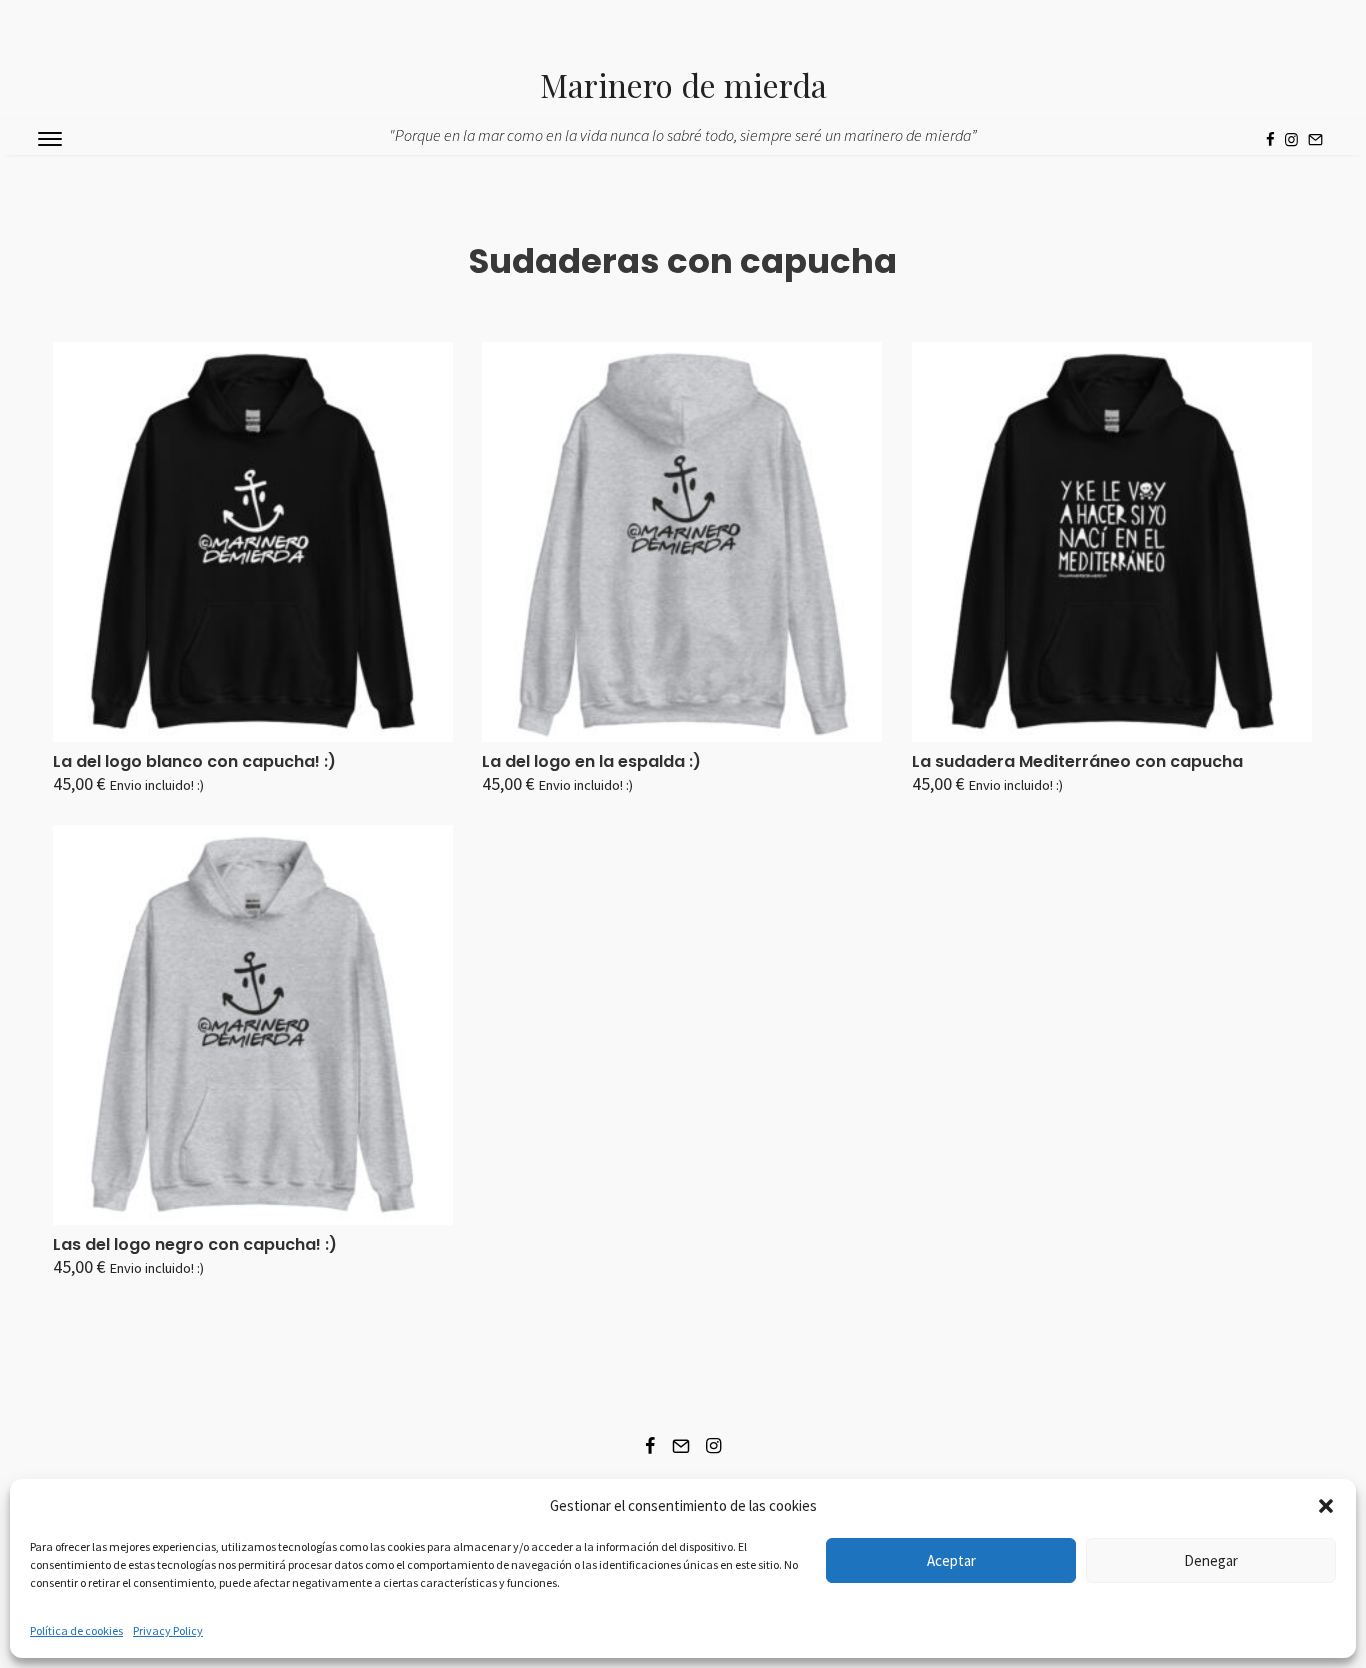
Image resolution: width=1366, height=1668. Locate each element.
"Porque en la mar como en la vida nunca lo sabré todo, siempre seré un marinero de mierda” (683, 135)
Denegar (1211, 1560)
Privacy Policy (168, 1630)
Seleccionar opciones (142, 794)
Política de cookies (76, 1630)
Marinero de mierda (683, 85)
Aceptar (951, 1560)
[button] (1326, 1506)
